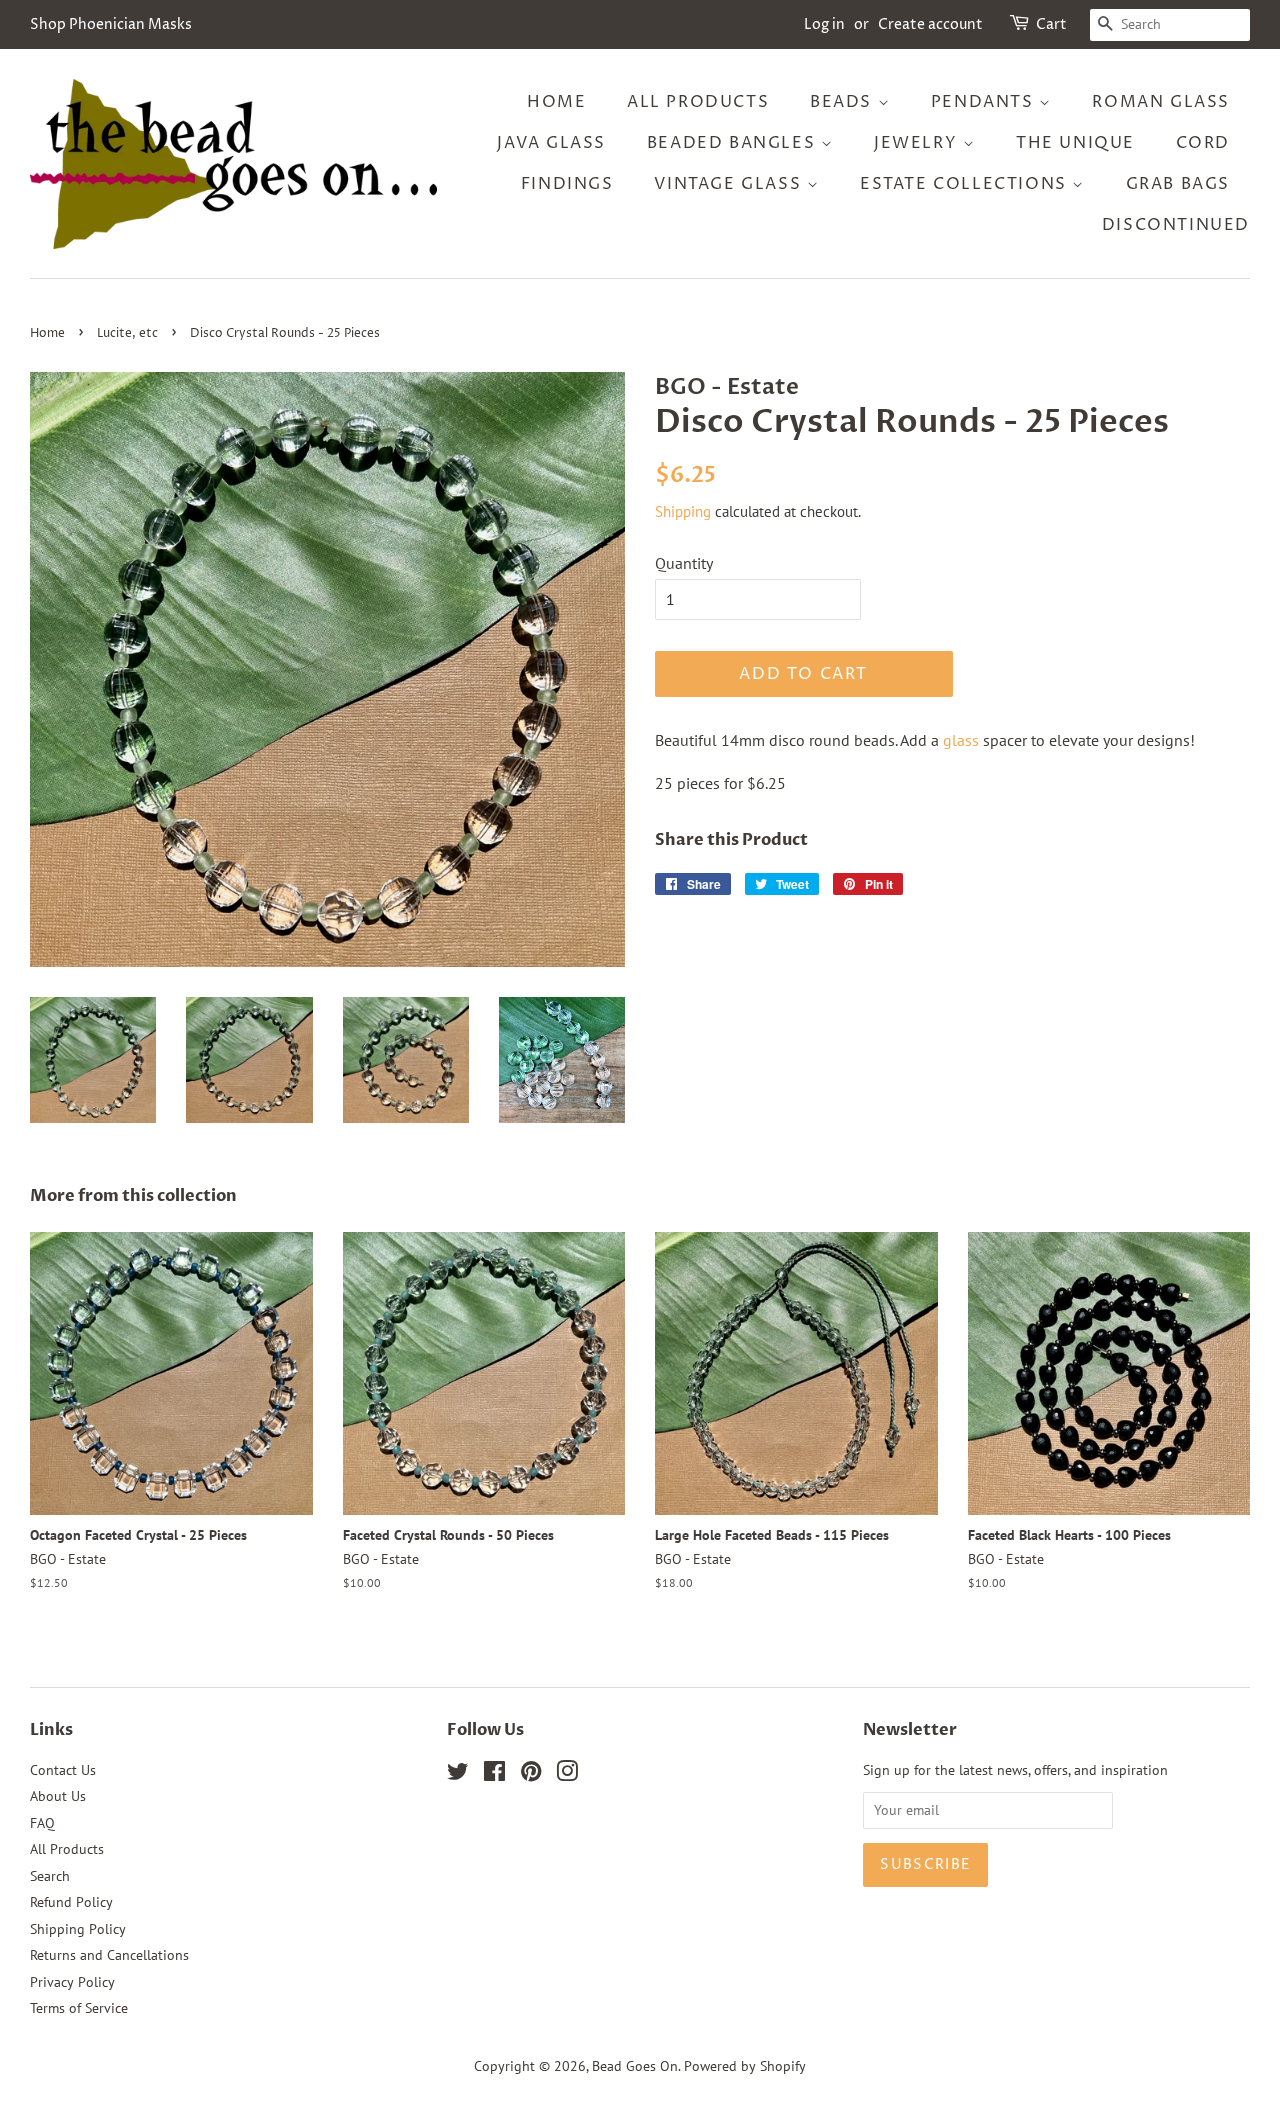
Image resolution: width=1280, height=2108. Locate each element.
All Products (698, 102)
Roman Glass (1161, 102)
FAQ (42, 1823)
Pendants (985, 102)
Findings (567, 184)
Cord (1203, 143)
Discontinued (1176, 225)
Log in (824, 24)
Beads (844, 102)
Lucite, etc (127, 333)
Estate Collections (966, 184)
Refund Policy (71, 1902)
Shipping (683, 511)
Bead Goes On (635, 2066)
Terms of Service (79, 2008)
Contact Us (63, 1770)
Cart (1051, 24)
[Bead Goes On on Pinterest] (531, 1775)
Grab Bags (1178, 184)
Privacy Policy (72, 1982)
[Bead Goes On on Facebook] (494, 1775)
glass (961, 740)
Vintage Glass (730, 184)
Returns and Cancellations (109, 1955)
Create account (930, 24)
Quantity (684, 563)
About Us (58, 1796)
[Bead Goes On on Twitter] (458, 1775)
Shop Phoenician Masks (111, 24)
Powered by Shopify (745, 2066)
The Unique (1075, 143)
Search (50, 1876)
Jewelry (918, 143)
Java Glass (551, 143)
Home (556, 102)
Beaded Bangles (734, 143)
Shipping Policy (78, 1929)
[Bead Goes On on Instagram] (567, 1775)
